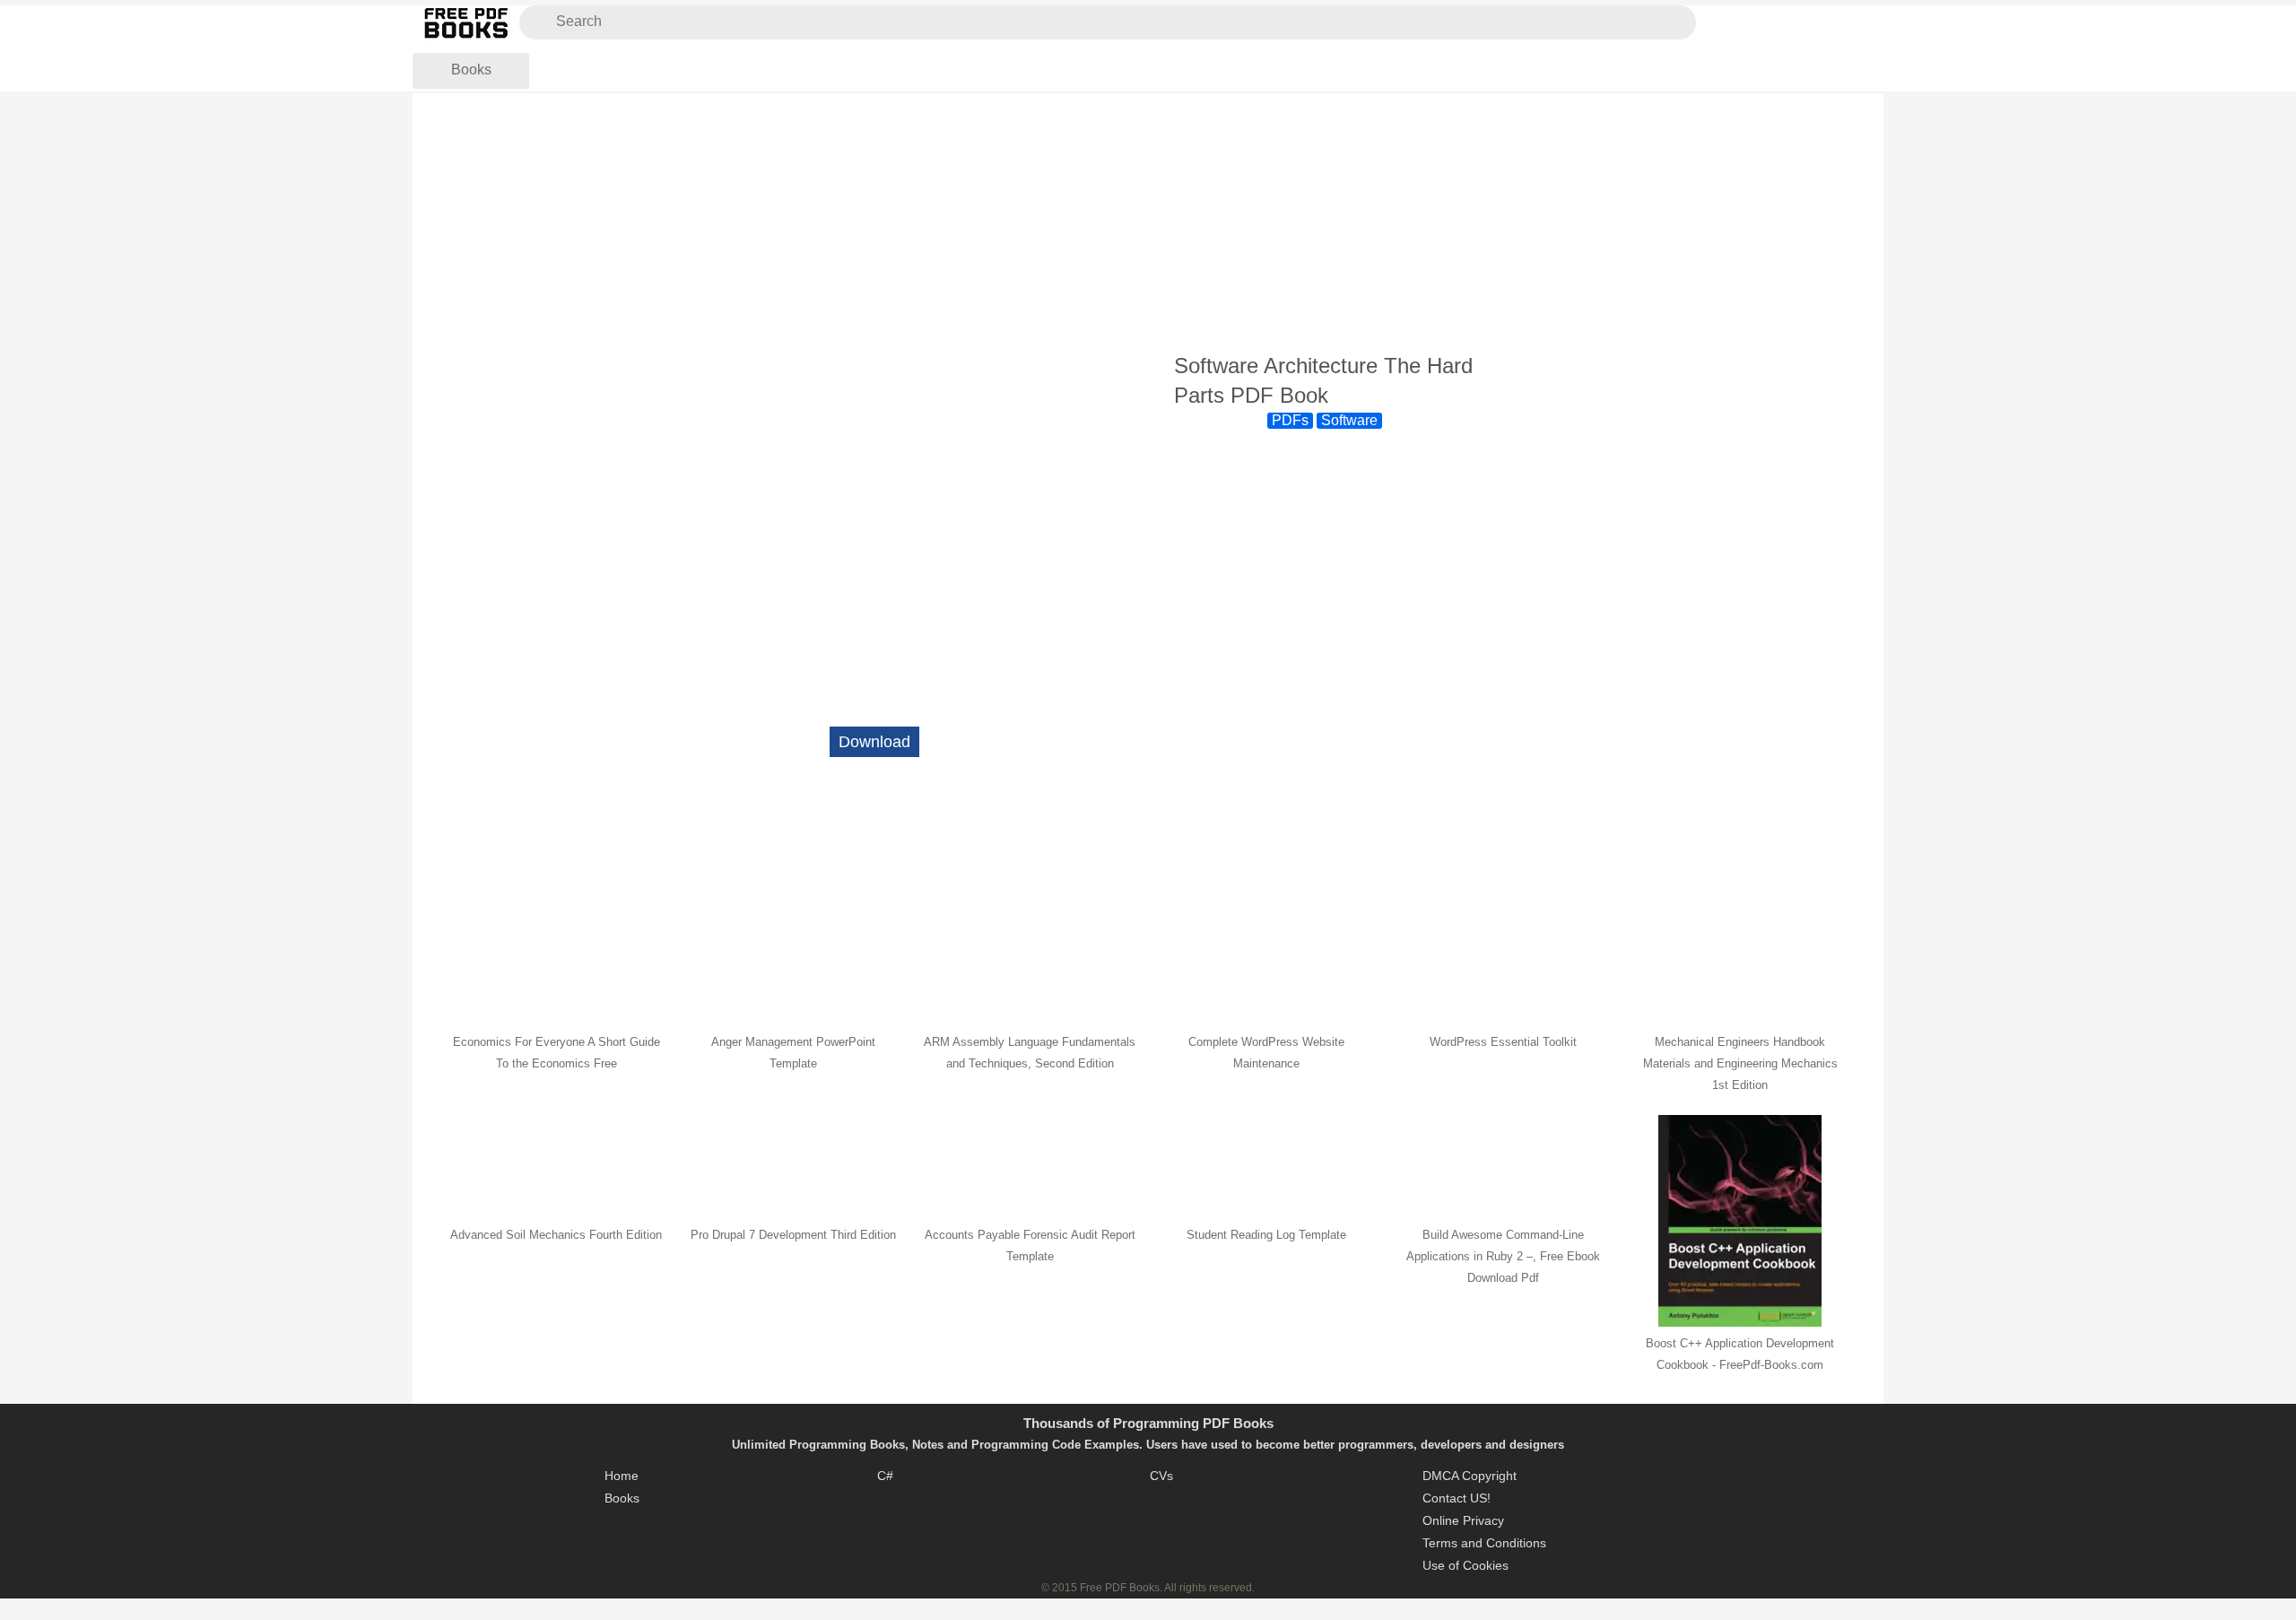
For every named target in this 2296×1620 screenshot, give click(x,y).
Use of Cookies (1465, 1565)
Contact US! (1457, 1498)
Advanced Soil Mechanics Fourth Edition (556, 1235)
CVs (1161, 1476)
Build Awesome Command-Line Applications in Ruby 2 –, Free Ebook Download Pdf (1503, 1256)
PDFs (1290, 420)
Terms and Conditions (1484, 1543)
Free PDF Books (1120, 1588)
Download (874, 742)
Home (622, 1476)
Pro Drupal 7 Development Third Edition (793, 1235)
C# (885, 1476)
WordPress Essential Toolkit (1503, 1042)
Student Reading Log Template (1266, 1235)
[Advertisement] (1148, 223)
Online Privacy (1463, 1520)
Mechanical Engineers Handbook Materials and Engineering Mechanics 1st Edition (1740, 1063)
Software (1349, 420)
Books (471, 70)
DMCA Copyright (1470, 1476)
